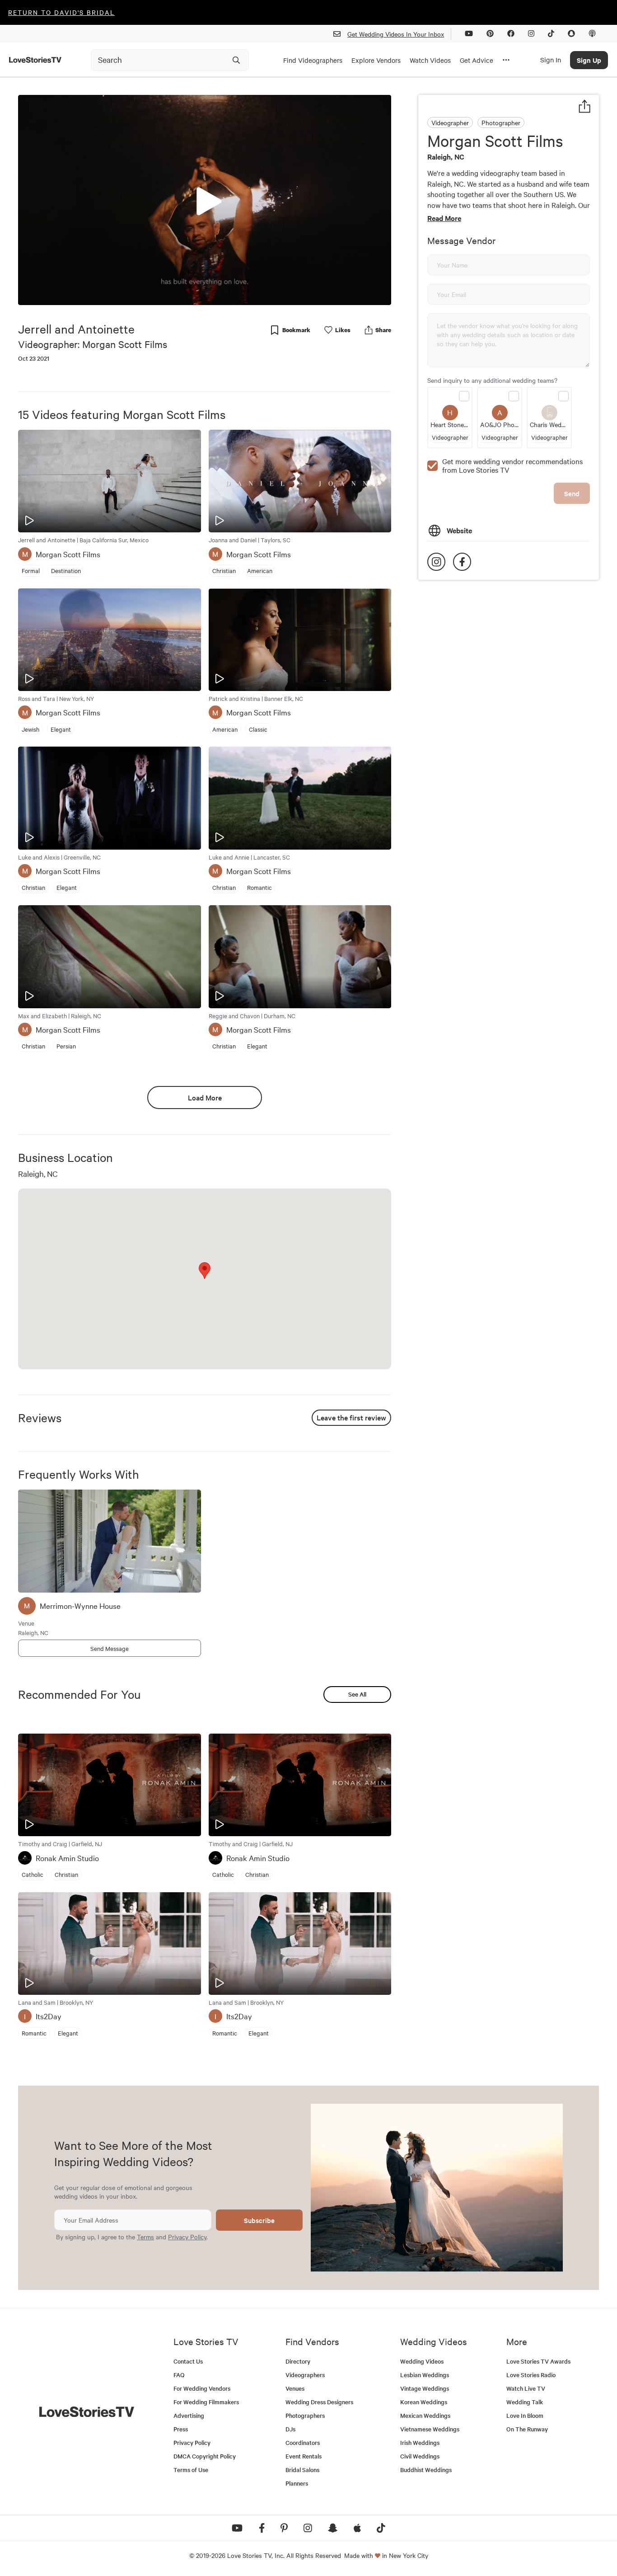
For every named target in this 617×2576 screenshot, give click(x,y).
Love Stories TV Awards (538, 2361)
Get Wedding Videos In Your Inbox (396, 34)
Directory (298, 2361)
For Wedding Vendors (202, 2388)
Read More (444, 218)
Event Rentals (304, 2456)
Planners (297, 2483)
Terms (145, 2237)
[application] (205, 200)
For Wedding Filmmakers (206, 2402)
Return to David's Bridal (61, 12)
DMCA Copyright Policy (205, 2456)
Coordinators (303, 2442)
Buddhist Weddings (426, 2470)
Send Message (110, 1648)
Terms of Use (191, 2470)
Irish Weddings (420, 2442)
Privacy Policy (187, 2237)
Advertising (189, 2415)
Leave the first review (351, 1417)
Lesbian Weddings (425, 2375)
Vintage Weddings (425, 2388)
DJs (290, 2429)
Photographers (305, 2415)
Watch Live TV (526, 2388)
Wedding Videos (422, 2361)
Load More (205, 1097)
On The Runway (527, 2429)
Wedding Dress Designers (319, 2402)
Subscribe (259, 2220)
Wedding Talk (525, 2402)
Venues (295, 2388)
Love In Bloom (525, 2415)
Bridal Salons (302, 2470)
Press (181, 2429)
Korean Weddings (424, 2402)
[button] (205, 199)
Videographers (305, 2375)
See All (357, 1694)
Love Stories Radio (531, 2375)
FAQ (179, 2375)
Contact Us (188, 2361)
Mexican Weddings (425, 2415)
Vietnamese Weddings (430, 2429)
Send (572, 493)
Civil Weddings (420, 2456)
